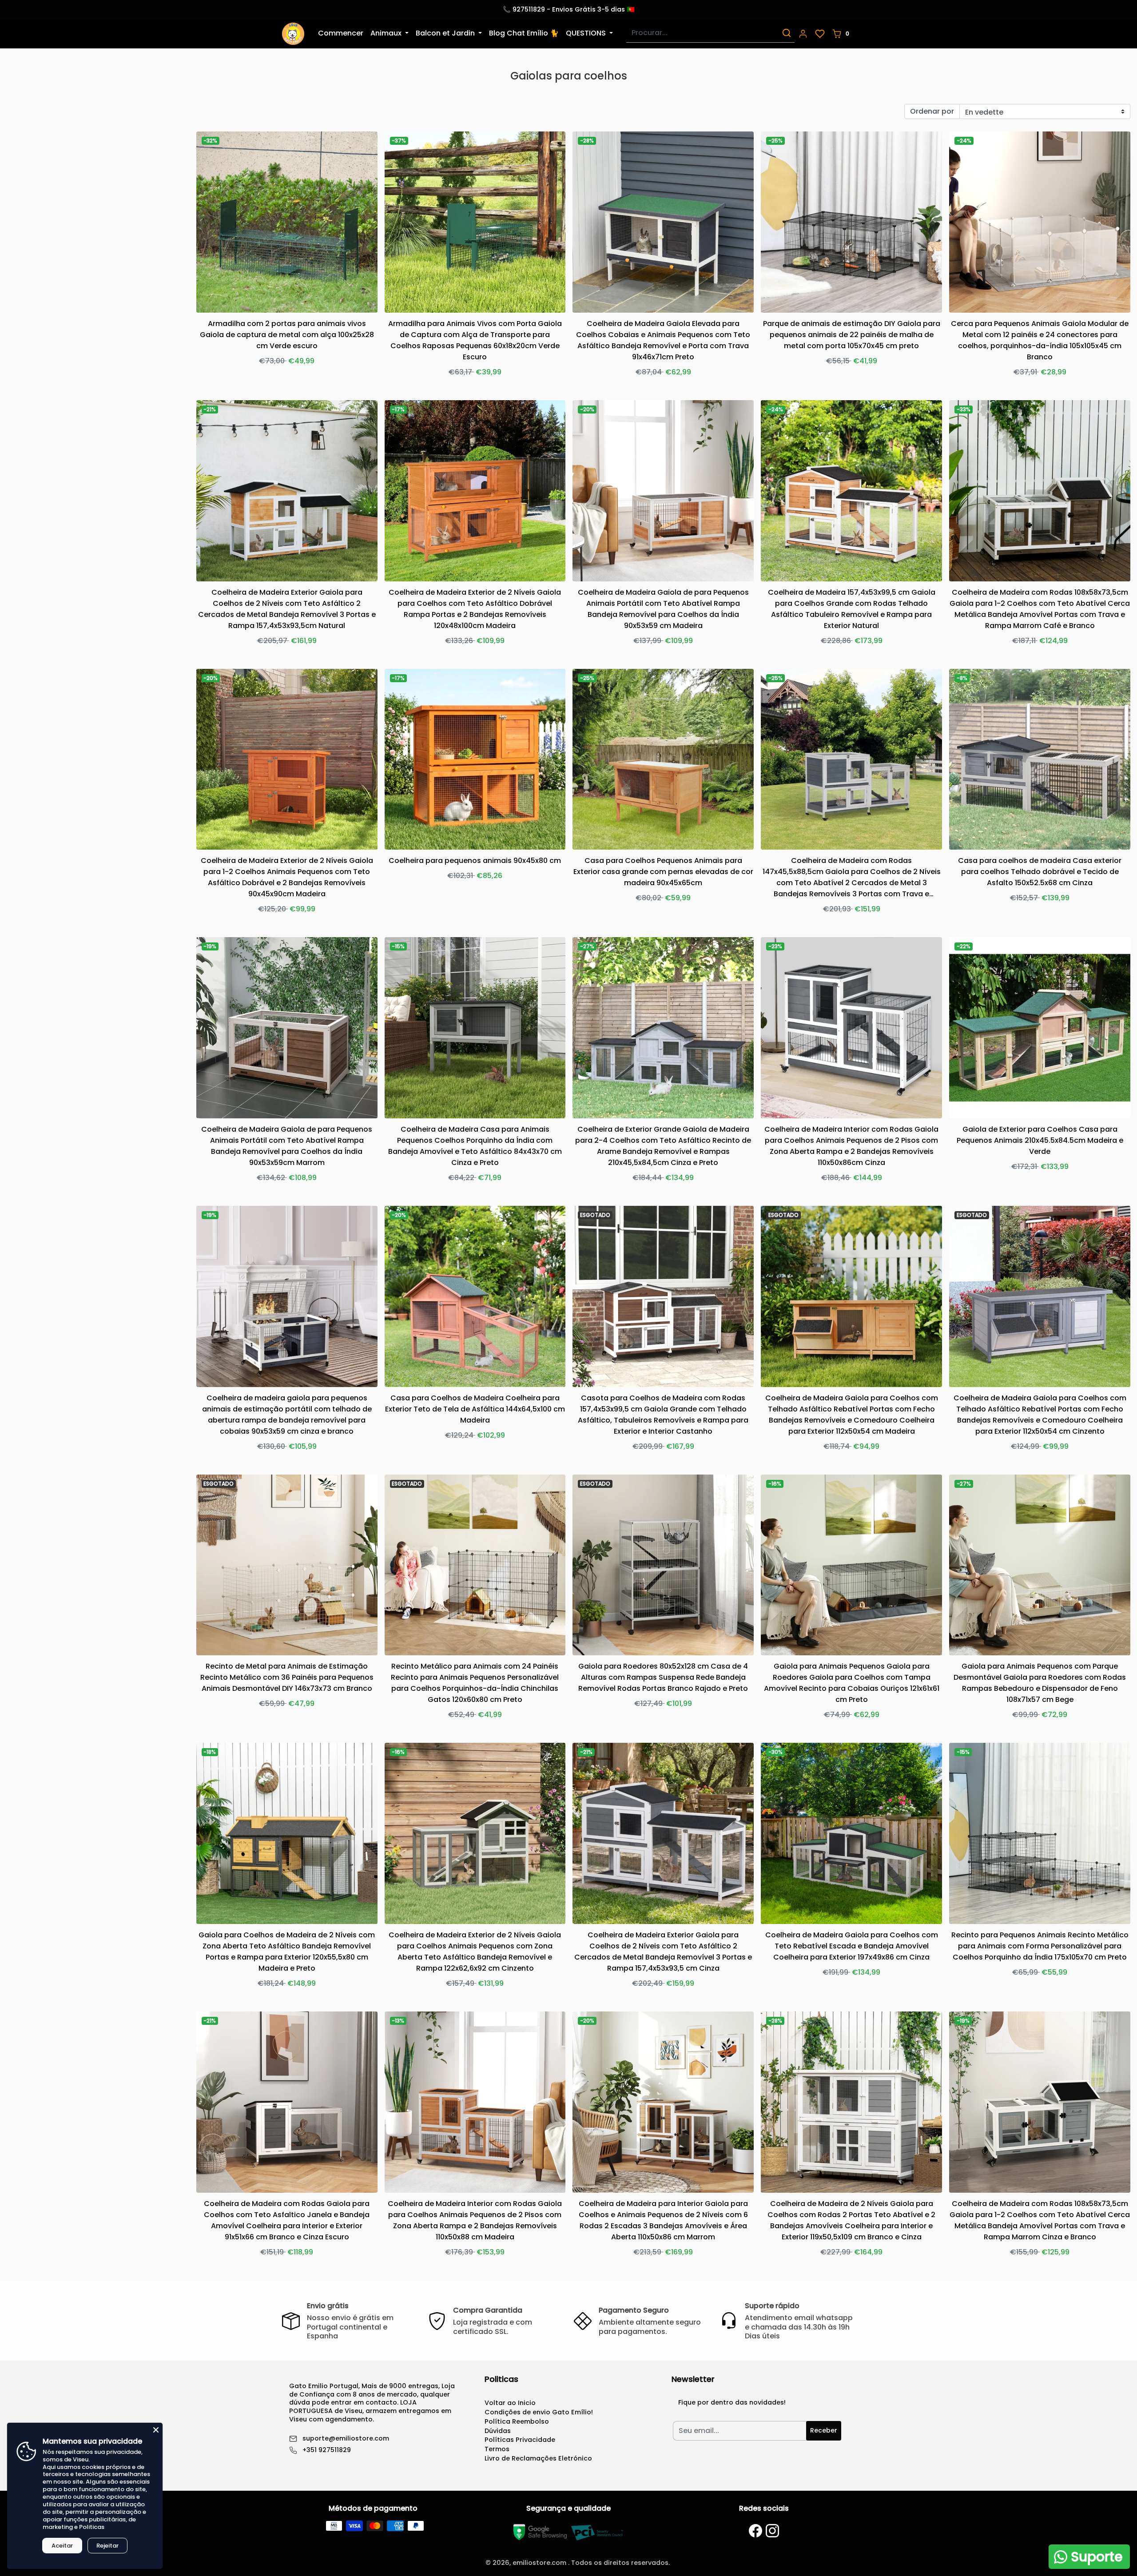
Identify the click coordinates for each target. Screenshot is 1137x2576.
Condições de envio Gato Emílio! (539, 2412)
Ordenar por (932, 111)
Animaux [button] (387, 33)
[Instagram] (772, 2531)
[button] (803, 34)
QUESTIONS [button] (587, 33)
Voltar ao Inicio (510, 2403)
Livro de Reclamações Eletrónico (538, 2458)
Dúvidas (498, 2431)
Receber (824, 2430)
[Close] (156, 2429)
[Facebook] (755, 2531)
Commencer (341, 33)
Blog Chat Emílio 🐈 (524, 33)
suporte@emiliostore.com (346, 2439)
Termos (497, 2449)
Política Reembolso (517, 2421)
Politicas (92, 2527)
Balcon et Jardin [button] (446, 33)
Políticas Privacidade (520, 2440)
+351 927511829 (327, 2450)
